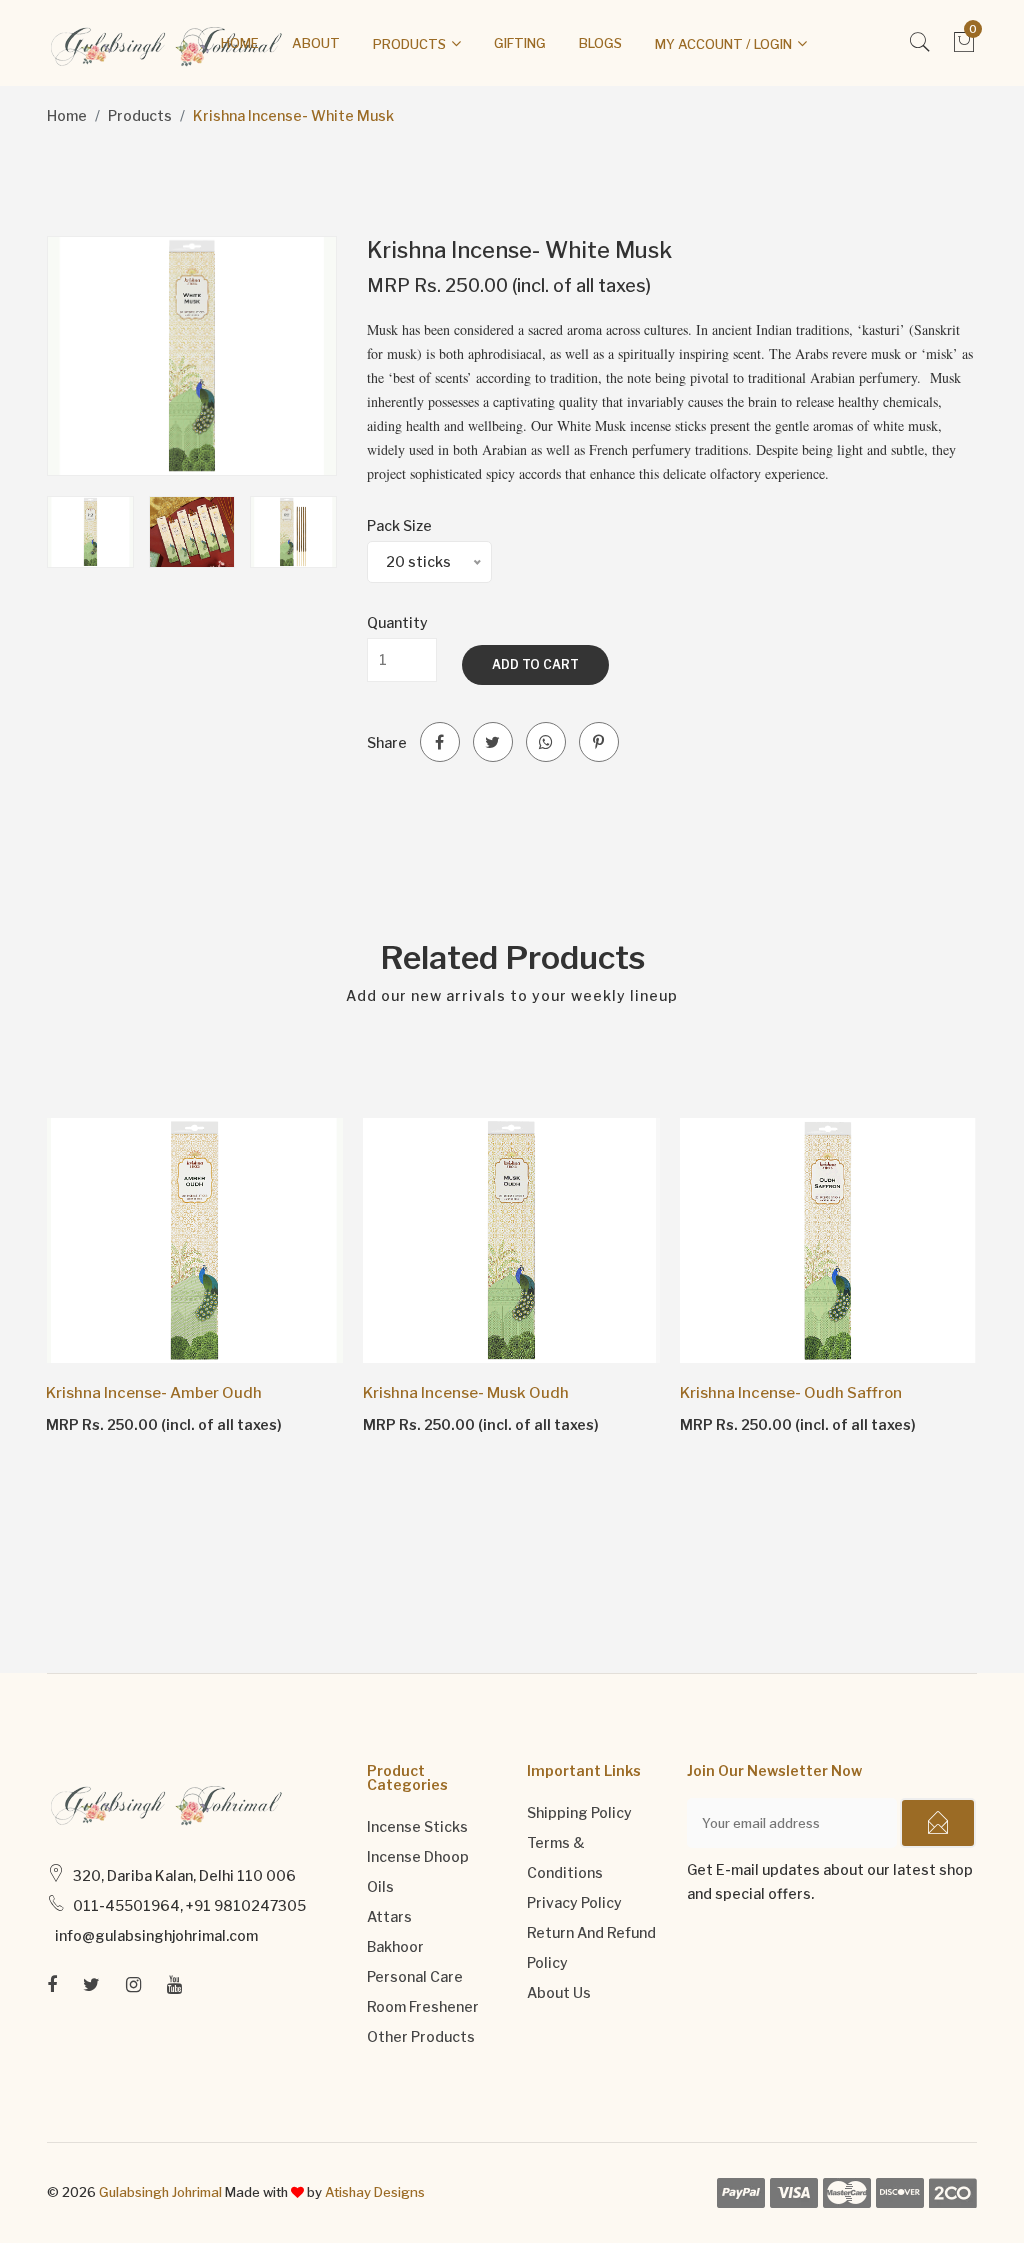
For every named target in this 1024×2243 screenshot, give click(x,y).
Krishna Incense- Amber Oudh (154, 1393)
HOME (240, 43)
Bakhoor (395, 1946)
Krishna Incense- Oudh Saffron (791, 1393)
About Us (559, 1992)
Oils (380, 1886)
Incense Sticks (417, 1826)
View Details (104, 1424)
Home (67, 115)
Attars (389, 1916)
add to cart (535, 664)
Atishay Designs (375, 2192)
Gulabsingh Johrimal (160, 2192)
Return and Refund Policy (591, 1947)
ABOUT (316, 43)
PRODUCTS (409, 44)
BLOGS (600, 43)
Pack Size (399, 525)
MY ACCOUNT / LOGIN (723, 44)
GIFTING (520, 43)
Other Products (421, 2036)
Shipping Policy (579, 1812)
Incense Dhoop (418, 1856)
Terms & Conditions (565, 1857)
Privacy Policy (574, 1902)
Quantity (397, 622)
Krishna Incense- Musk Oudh (466, 1393)
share (387, 742)
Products (140, 115)
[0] (964, 47)
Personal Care (415, 1976)
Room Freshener (423, 2006)
